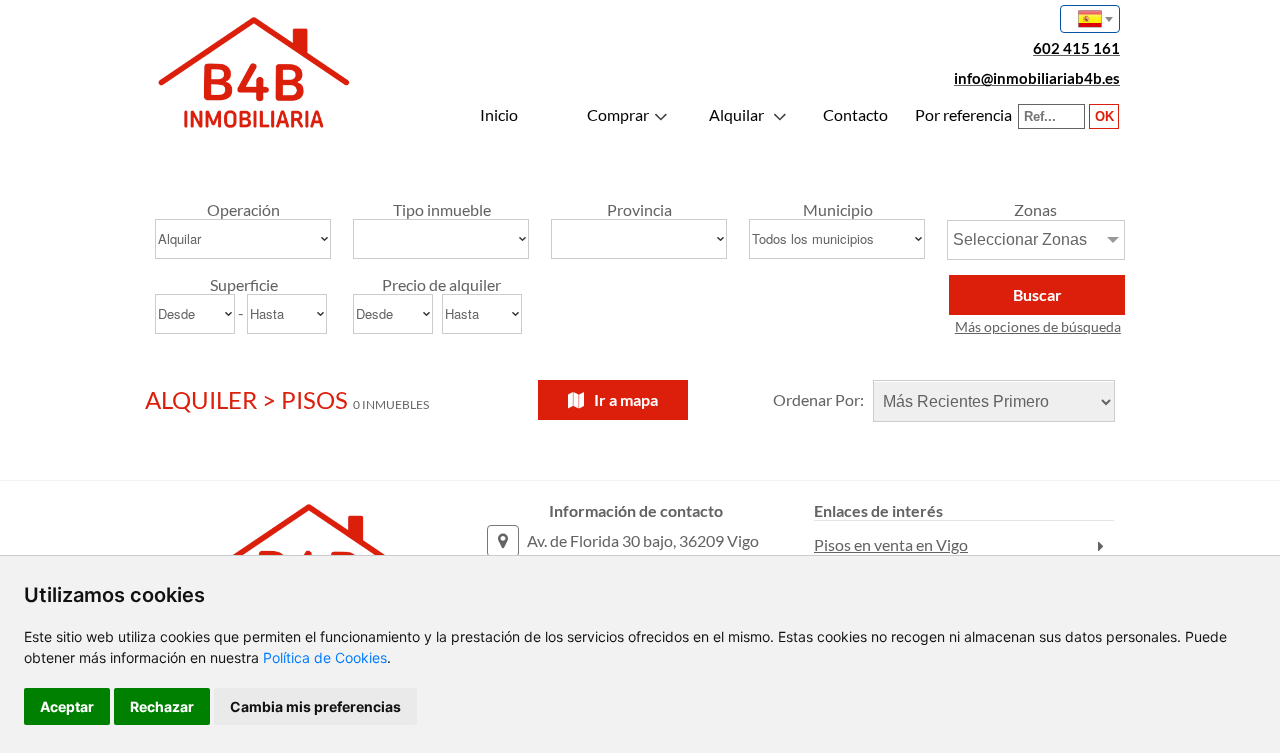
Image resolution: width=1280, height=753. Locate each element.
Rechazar (162, 706)
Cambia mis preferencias (315, 706)
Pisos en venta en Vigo (891, 544)
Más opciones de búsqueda (1038, 326)
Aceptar (67, 706)
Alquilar (736, 114)
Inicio (499, 114)
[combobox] (1090, 19)
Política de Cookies (325, 657)
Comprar (618, 114)
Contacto (855, 114)
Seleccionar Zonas (1020, 239)
